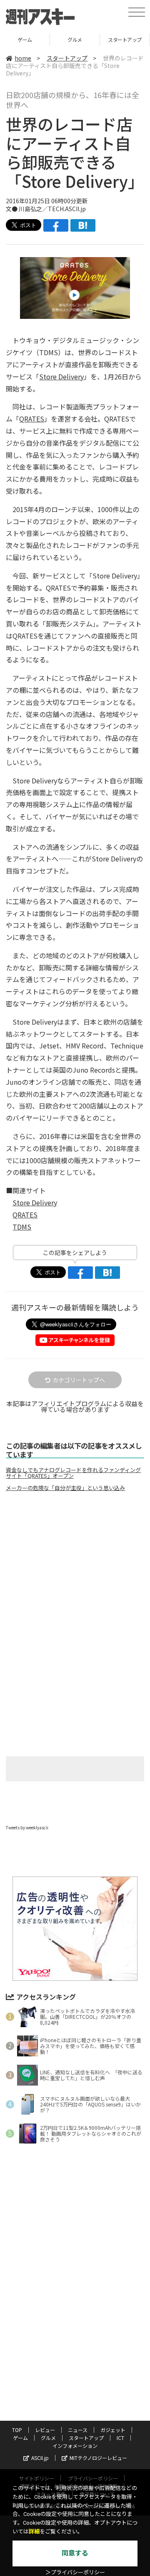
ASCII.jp (40, 2458)
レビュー (45, 2430)
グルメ (25, 39)
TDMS (22, 1227)
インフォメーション (75, 2446)
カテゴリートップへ (79, 1380)
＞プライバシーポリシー (75, 2572)
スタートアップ (75, 39)
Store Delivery (61, 376)
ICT (125, 39)
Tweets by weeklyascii (27, 1827)
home (23, 58)
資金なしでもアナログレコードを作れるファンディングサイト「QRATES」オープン (73, 1473)
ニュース (78, 2430)
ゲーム (20, 2438)
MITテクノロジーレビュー (98, 2458)
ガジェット (113, 2430)
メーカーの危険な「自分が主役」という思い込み (65, 1488)
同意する (75, 2553)
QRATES (32, 419)
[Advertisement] (75, 1568)
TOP (17, 2430)
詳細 (34, 2532)
